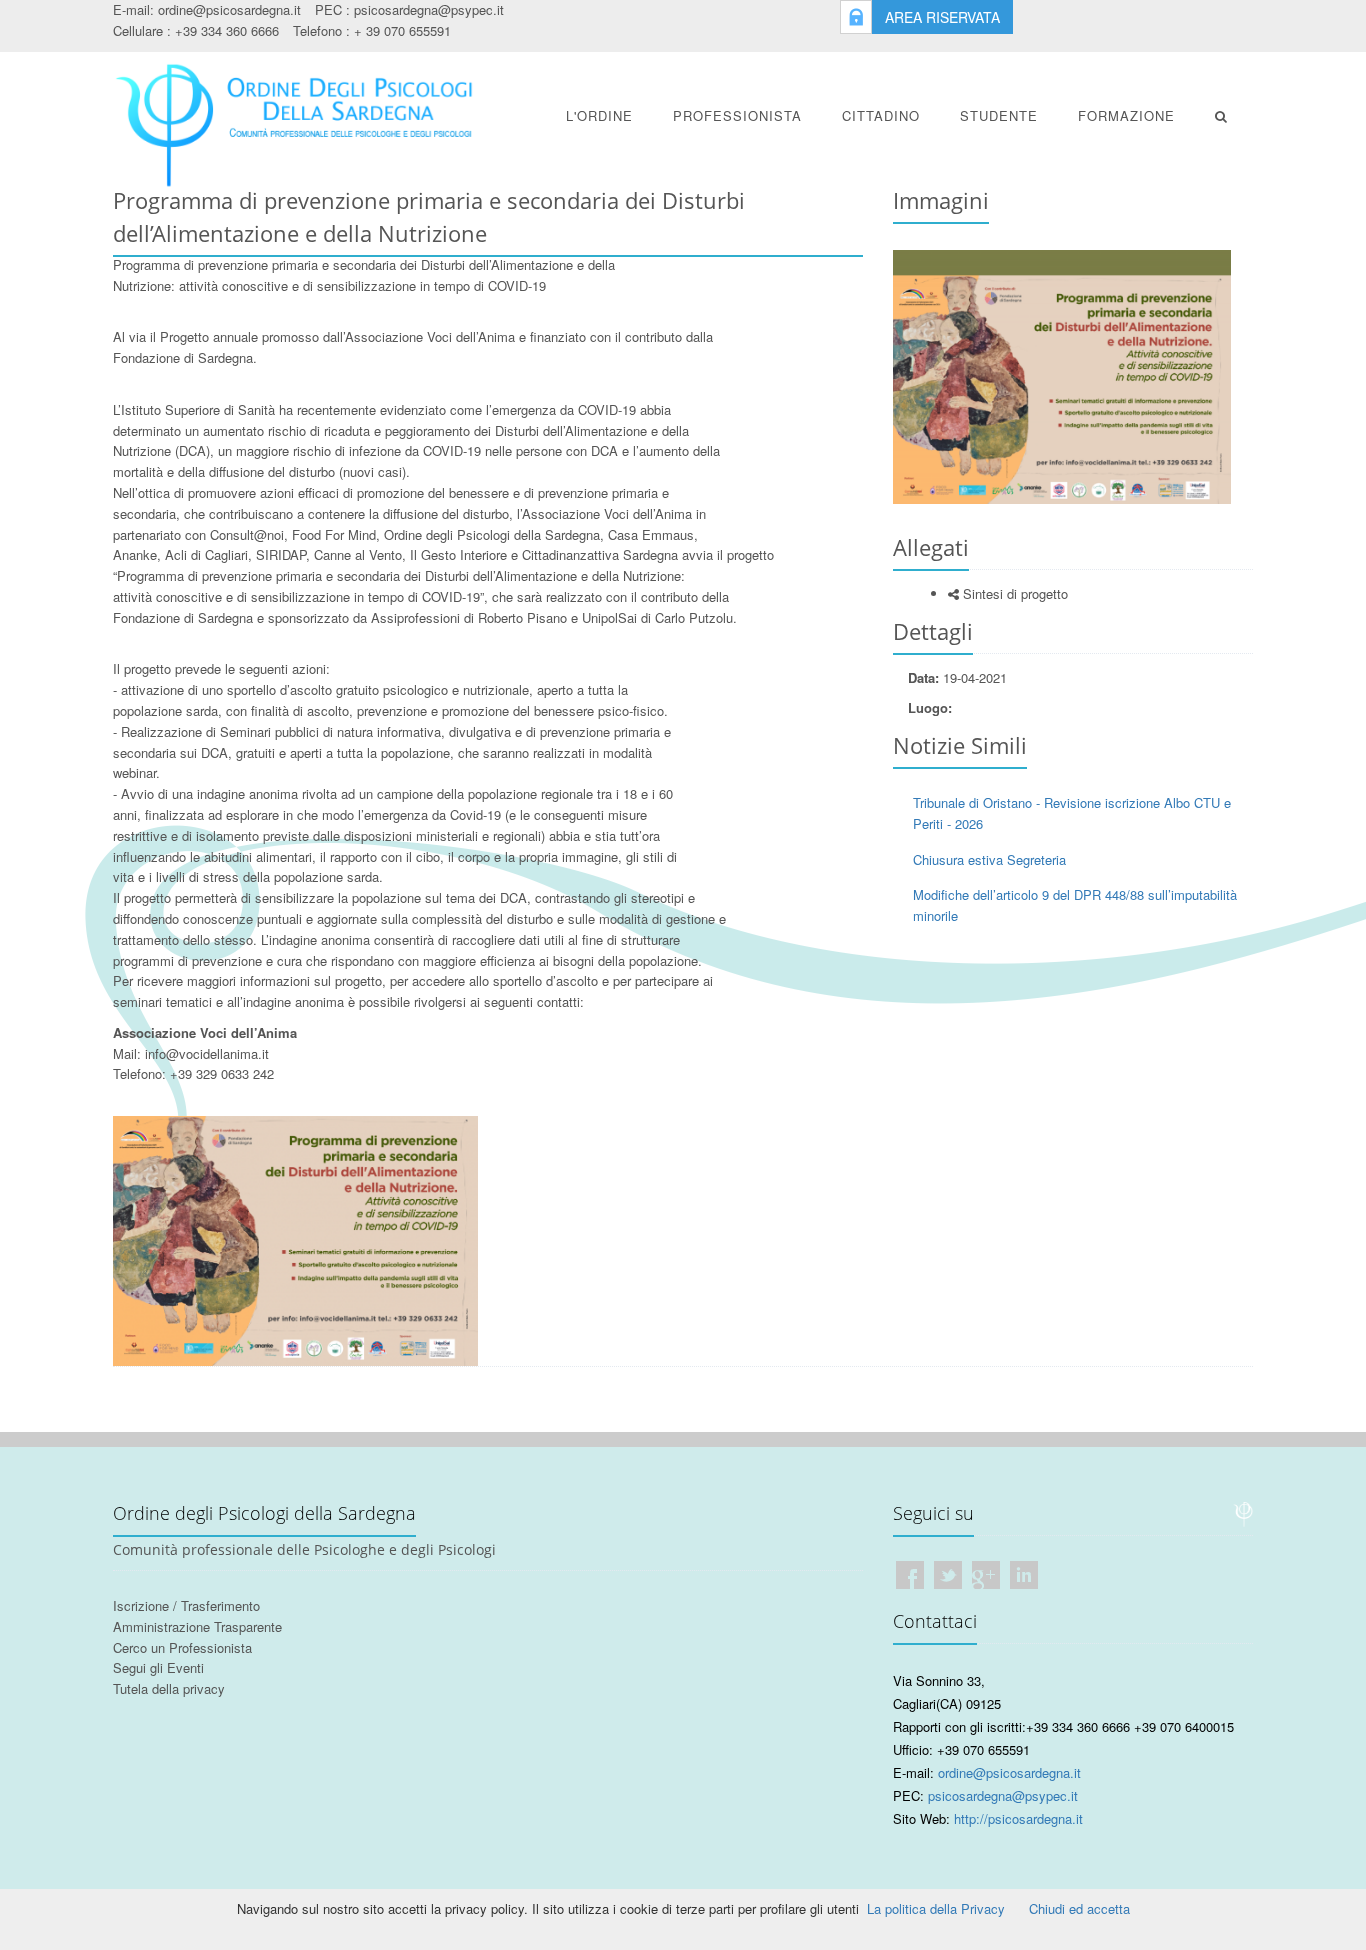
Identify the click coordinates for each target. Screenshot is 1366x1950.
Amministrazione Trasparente (197, 1626)
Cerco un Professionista (182, 1647)
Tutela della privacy (169, 1688)
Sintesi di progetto (1013, 593)
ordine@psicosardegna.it (229, 9)
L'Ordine (599, 115)
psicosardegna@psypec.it (429, 9)
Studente (999, 115)
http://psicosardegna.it (1018, 1818)
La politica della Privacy (936, 1908)
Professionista (737, 115)
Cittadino (881, 115)
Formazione (1126, 115)
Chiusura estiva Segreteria (989, 859)
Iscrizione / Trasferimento (186, 1605)
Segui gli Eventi (158, 1667)
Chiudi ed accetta (1079, 1908)
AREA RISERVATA (942, 17)
